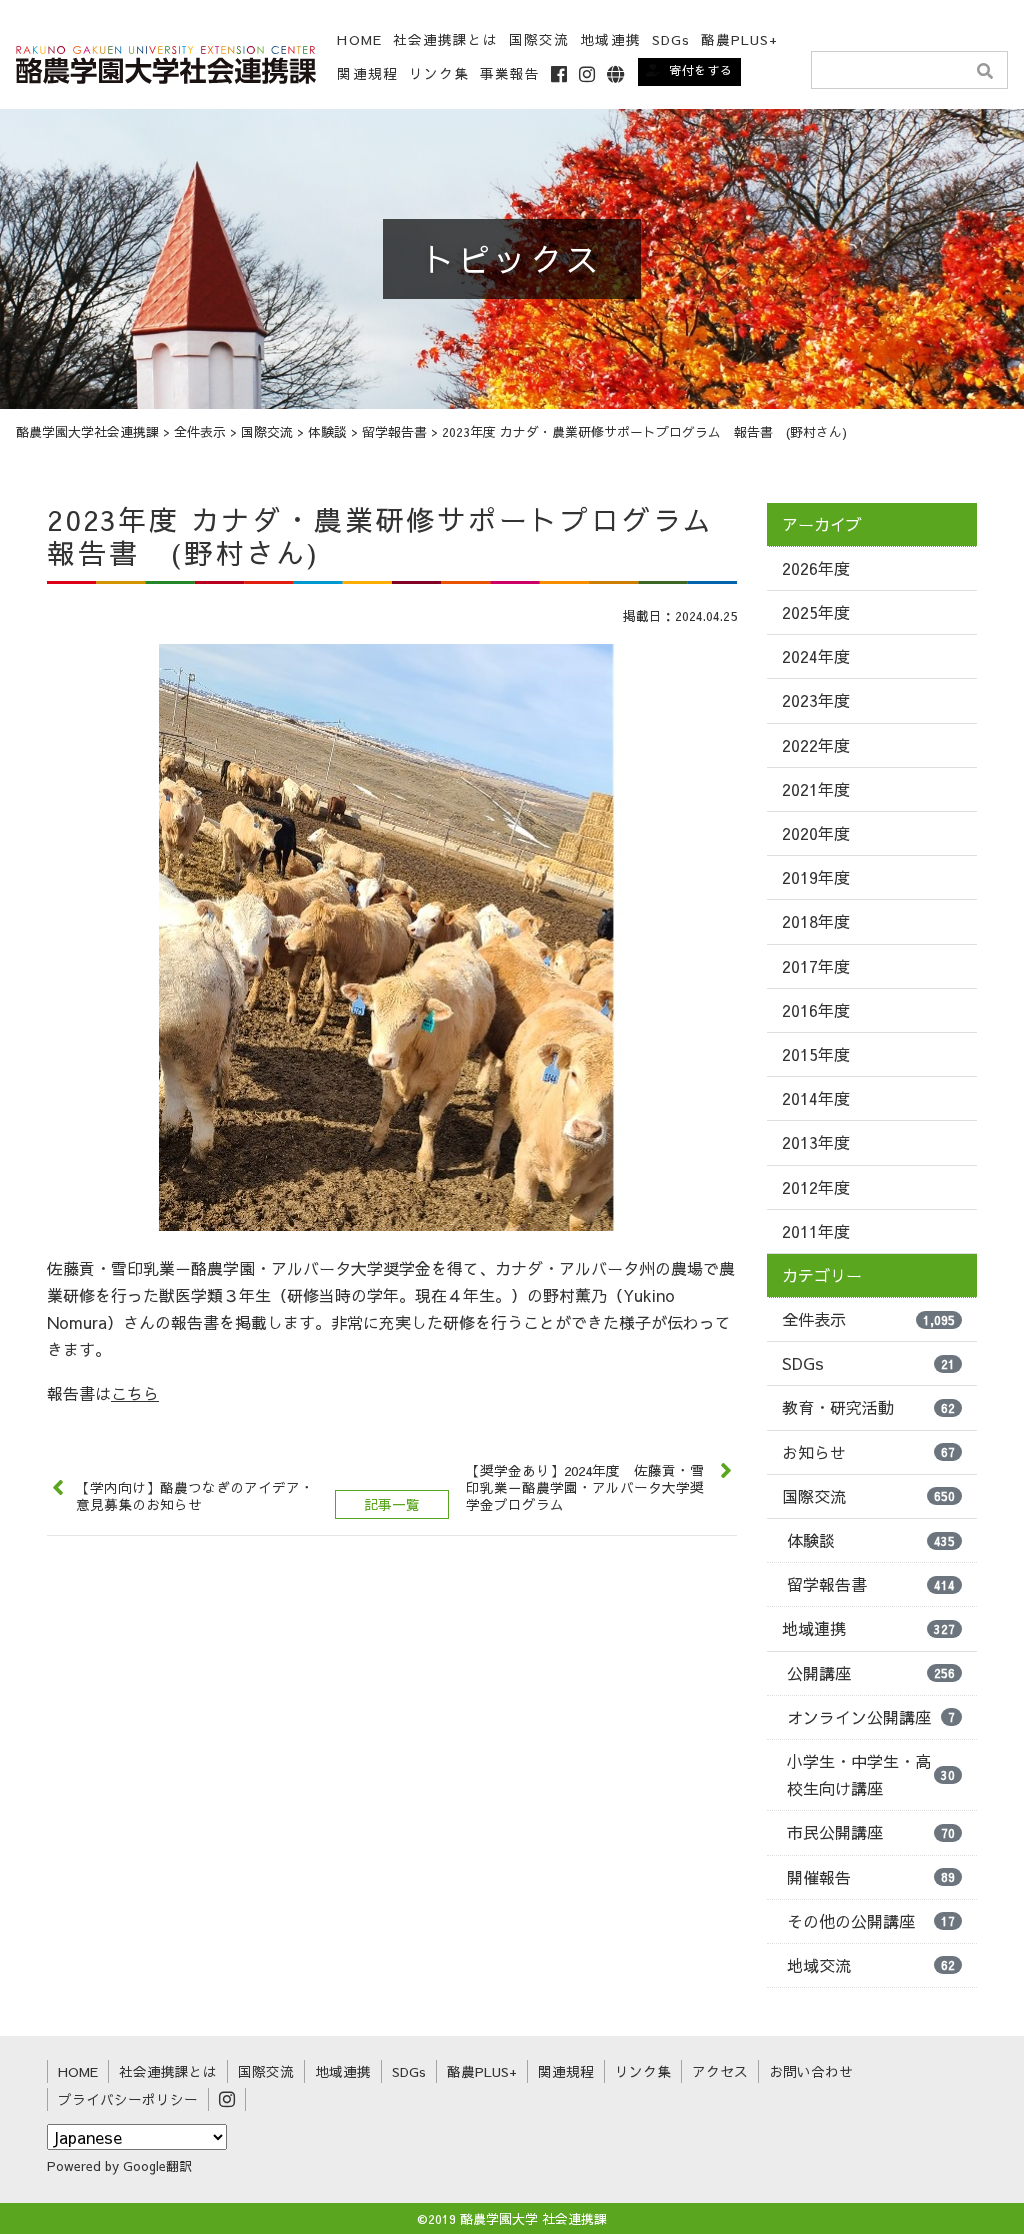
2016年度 (816, 1010)
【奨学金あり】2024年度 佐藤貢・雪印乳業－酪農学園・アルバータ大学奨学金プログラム (585, 1487)
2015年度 (816, 1054)
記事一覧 (392, 1504)
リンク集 (439, 73)
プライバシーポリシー (128, 2099)
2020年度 (816, 833)
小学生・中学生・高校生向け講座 (871, 1774)
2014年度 (816, 1098)
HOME (359, 39)
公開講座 (871, 1673)
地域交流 (871, 1965)
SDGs (671, 39)
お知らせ (868, 1452)
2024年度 (816, 656)
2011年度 (816, 1231)
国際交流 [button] (539, 39)
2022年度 (816, 745)
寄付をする (701, 70)
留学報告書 (871, 1584)
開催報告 (871, 1877)
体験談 (871, 1540)
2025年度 (816, 612)
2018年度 (816, 921)
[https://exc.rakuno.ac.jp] (166, 61)
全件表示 (868, 1319)
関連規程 (367, 73)
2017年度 (816, 966)
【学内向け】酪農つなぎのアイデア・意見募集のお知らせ (195, 1496)
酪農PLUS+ (740, 39)
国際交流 (868, 1496)
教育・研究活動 (868, 1407)
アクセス (720, 2071)
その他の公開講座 (871, 1921)
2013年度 (816, 1142)
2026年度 (816, 568)
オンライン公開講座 (871, 1717)
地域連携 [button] (610, 39)
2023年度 (816, 700)
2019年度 (816, 877)
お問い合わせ (811, 2071)
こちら (135, 1393)
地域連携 (868, 1628)
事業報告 (510, 73)
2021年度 (816, 789)
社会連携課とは (446, 39)
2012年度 (816, 1187)
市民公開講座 (871, 1832)
